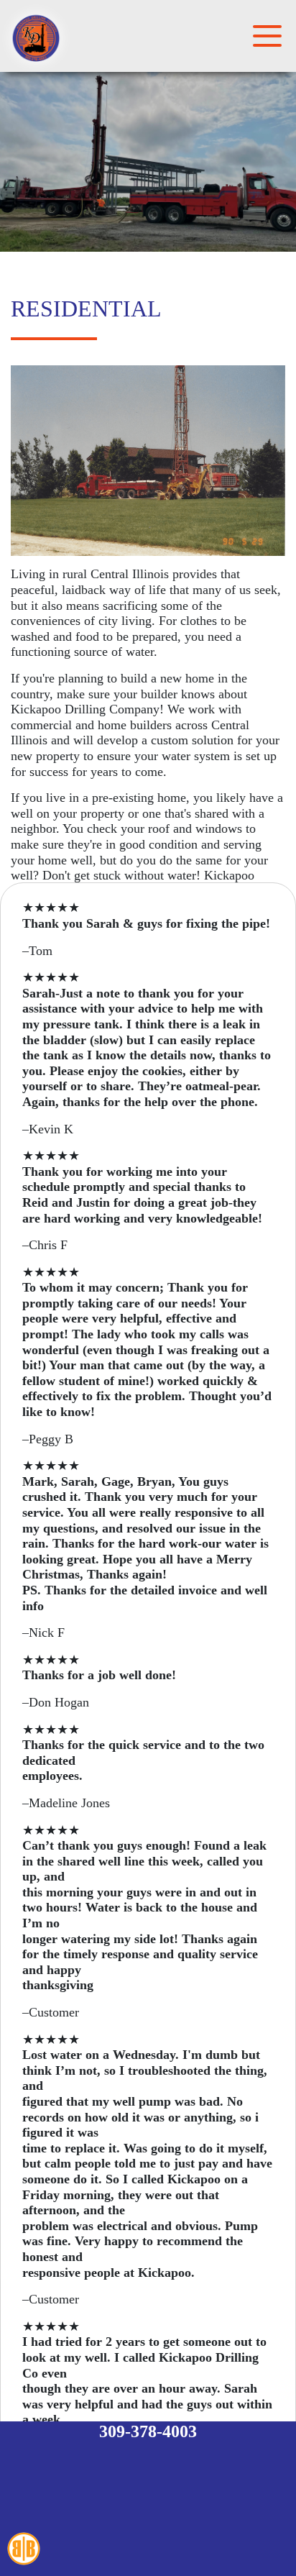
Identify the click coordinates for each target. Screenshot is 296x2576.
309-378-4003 (148, 2431)
